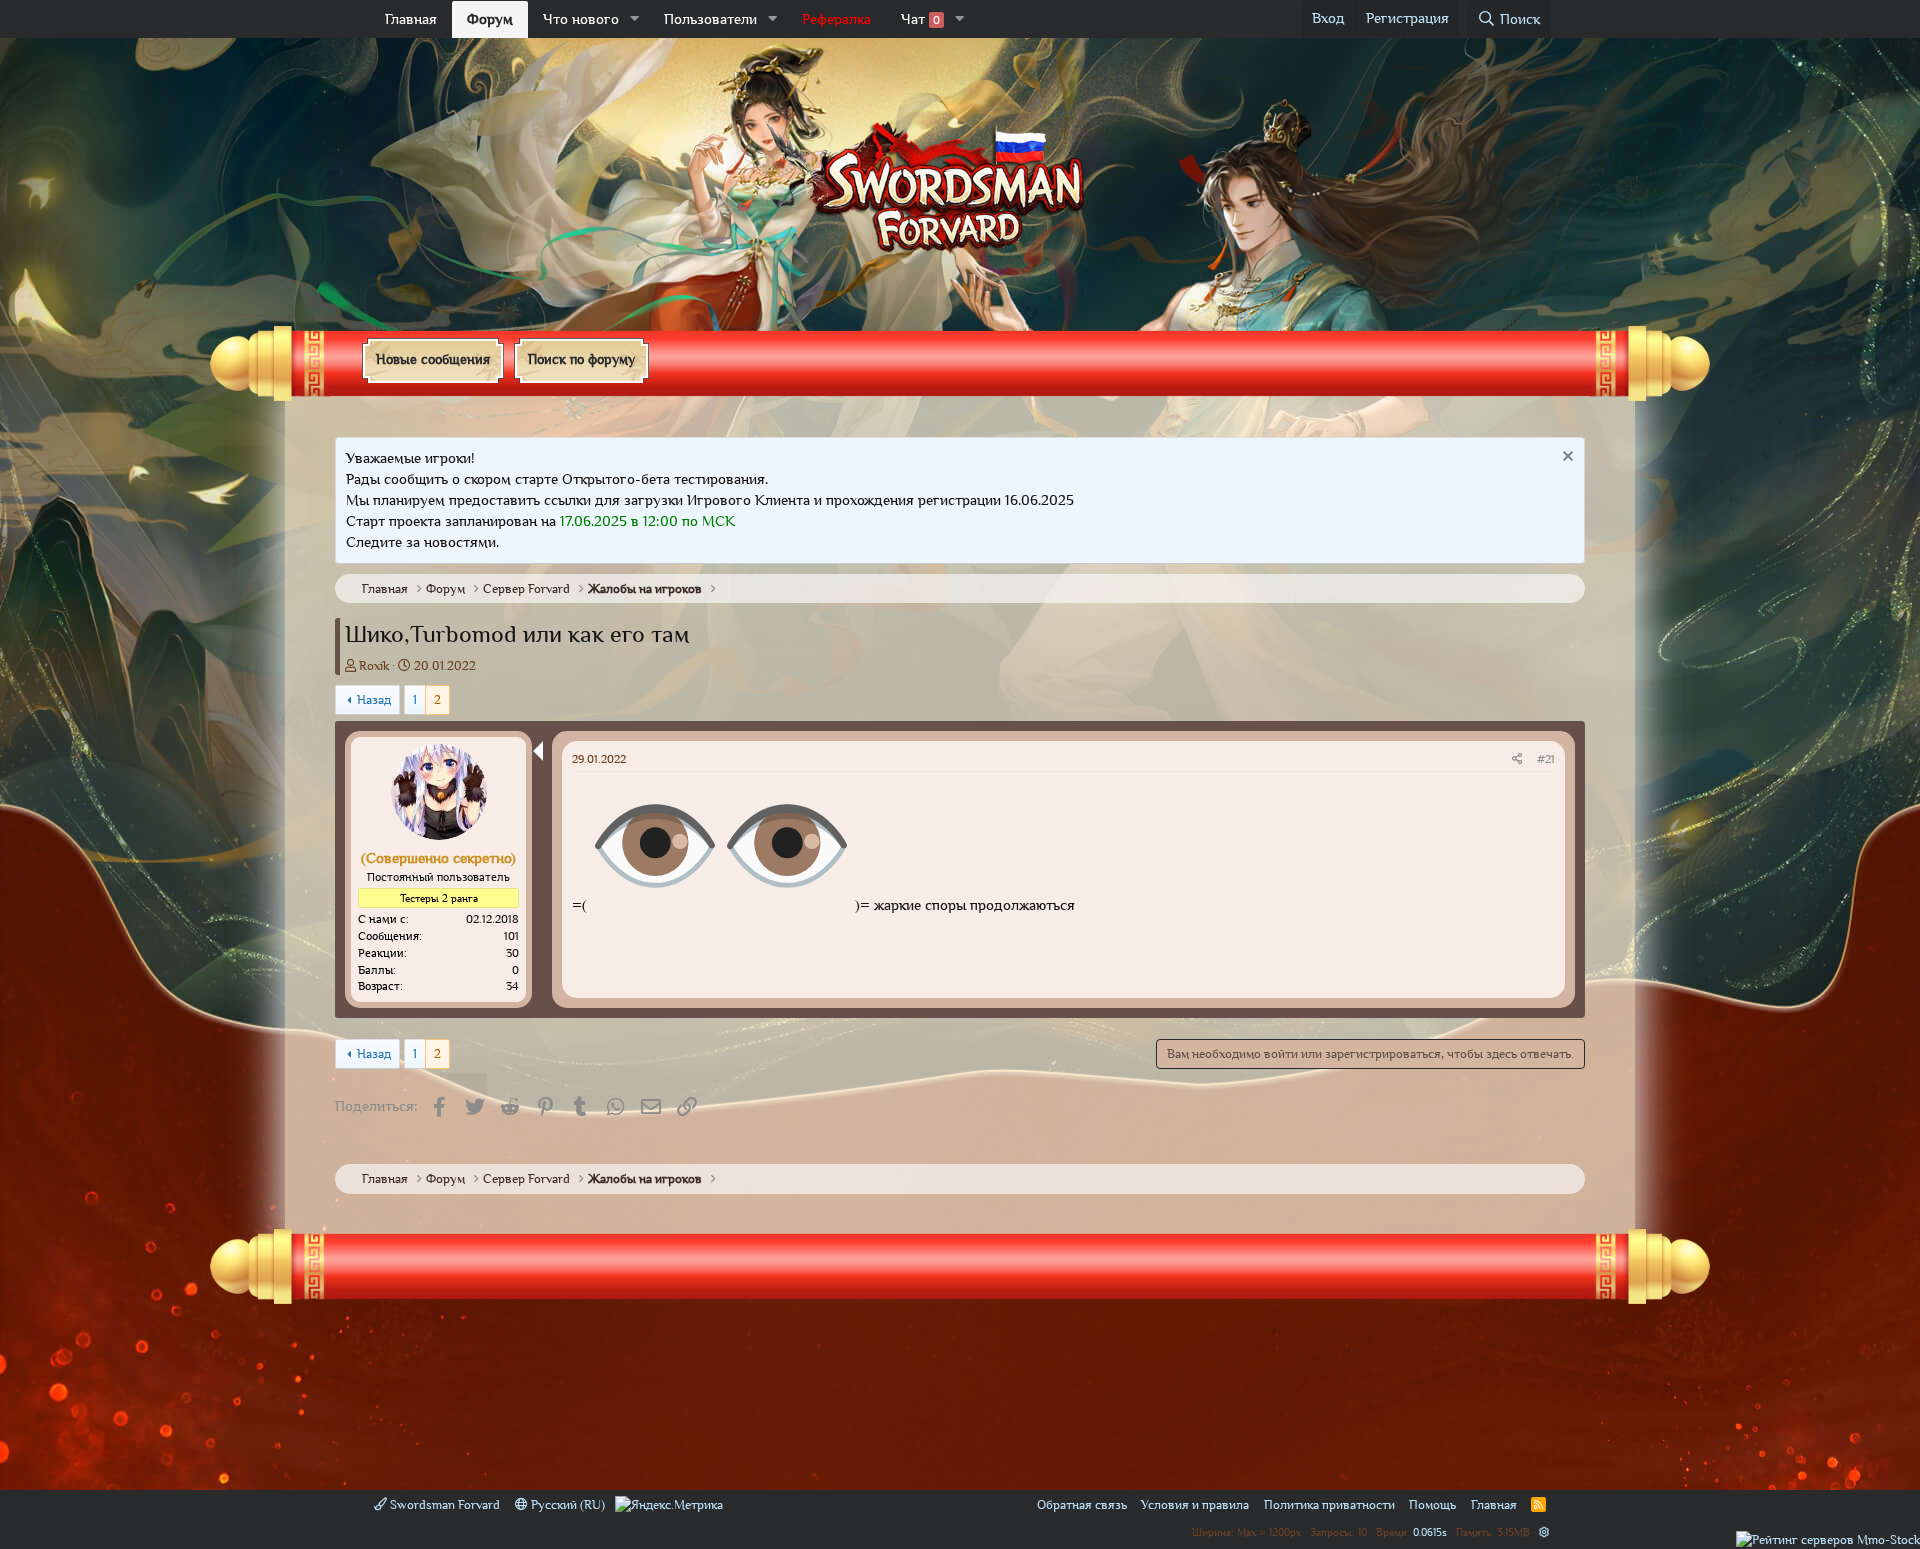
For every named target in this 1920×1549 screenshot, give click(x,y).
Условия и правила (1195, 1504)
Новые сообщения (433, 359)
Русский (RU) (566, 1504)
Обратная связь (1082, 1504)
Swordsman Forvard (443, 1504)
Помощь (1432, 1504)
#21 (1546, 759)
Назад (374, 699)
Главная (411, 19)
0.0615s (1430, 1531)
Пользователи (710, 19)
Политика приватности (1329, 1504)
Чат (920, 19)
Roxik (374, 665)
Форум (490, 19)
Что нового (581, 19)
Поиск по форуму (581, 359)
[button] (635, 19)
